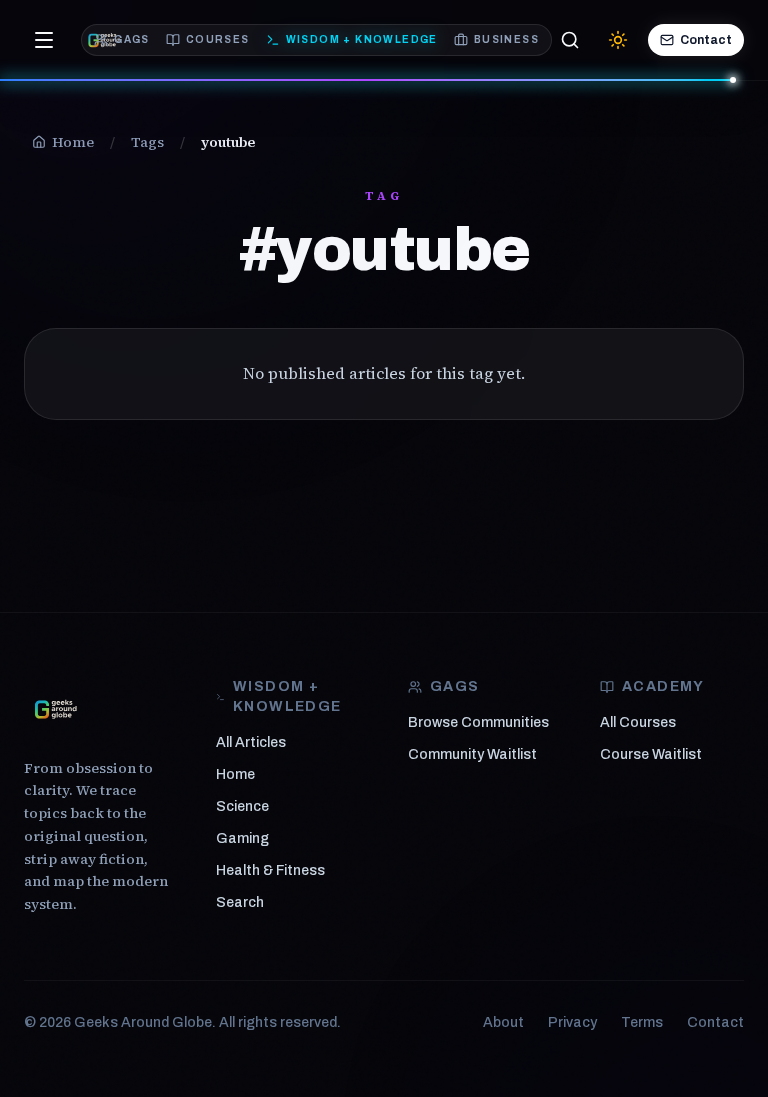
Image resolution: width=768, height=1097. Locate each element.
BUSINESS (506, 39)
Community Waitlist (472, 754)
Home (235, 774)
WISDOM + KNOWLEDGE (362, 39)
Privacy (572, 1022)
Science (242, 806)
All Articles (251, 742)
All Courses (638, 722)
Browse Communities (478, 722)
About (503, 1022)
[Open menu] (44, 40)
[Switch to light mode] (618, 40)
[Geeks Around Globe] (56, 709)
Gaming (242, 838)
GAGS (132, 39)
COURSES (218, 39)
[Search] (570, 40)
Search (240, 902)
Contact (706, 40)
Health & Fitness (270, 870)
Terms (642, 1022)
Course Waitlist (651, 754)
